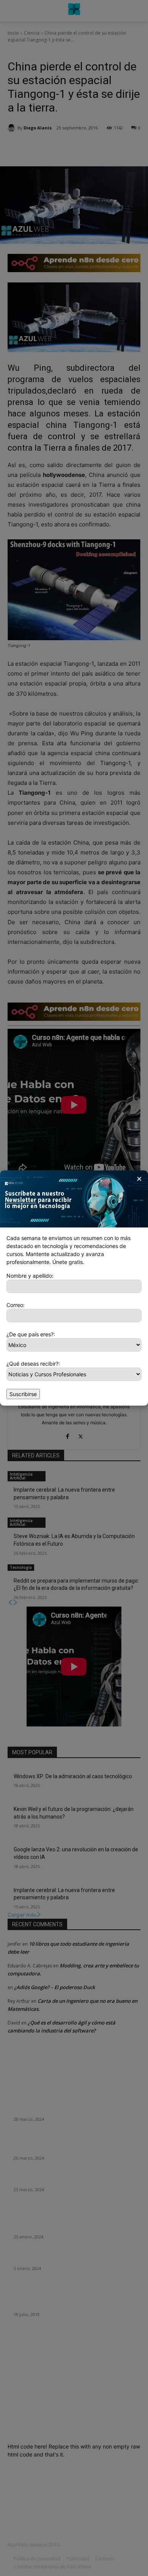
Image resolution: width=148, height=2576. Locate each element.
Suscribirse (23, 1394)
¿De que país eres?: (31, 1334)
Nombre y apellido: (30, 1276)
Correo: (16, 1305)
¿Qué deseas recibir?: (33, 1364)
